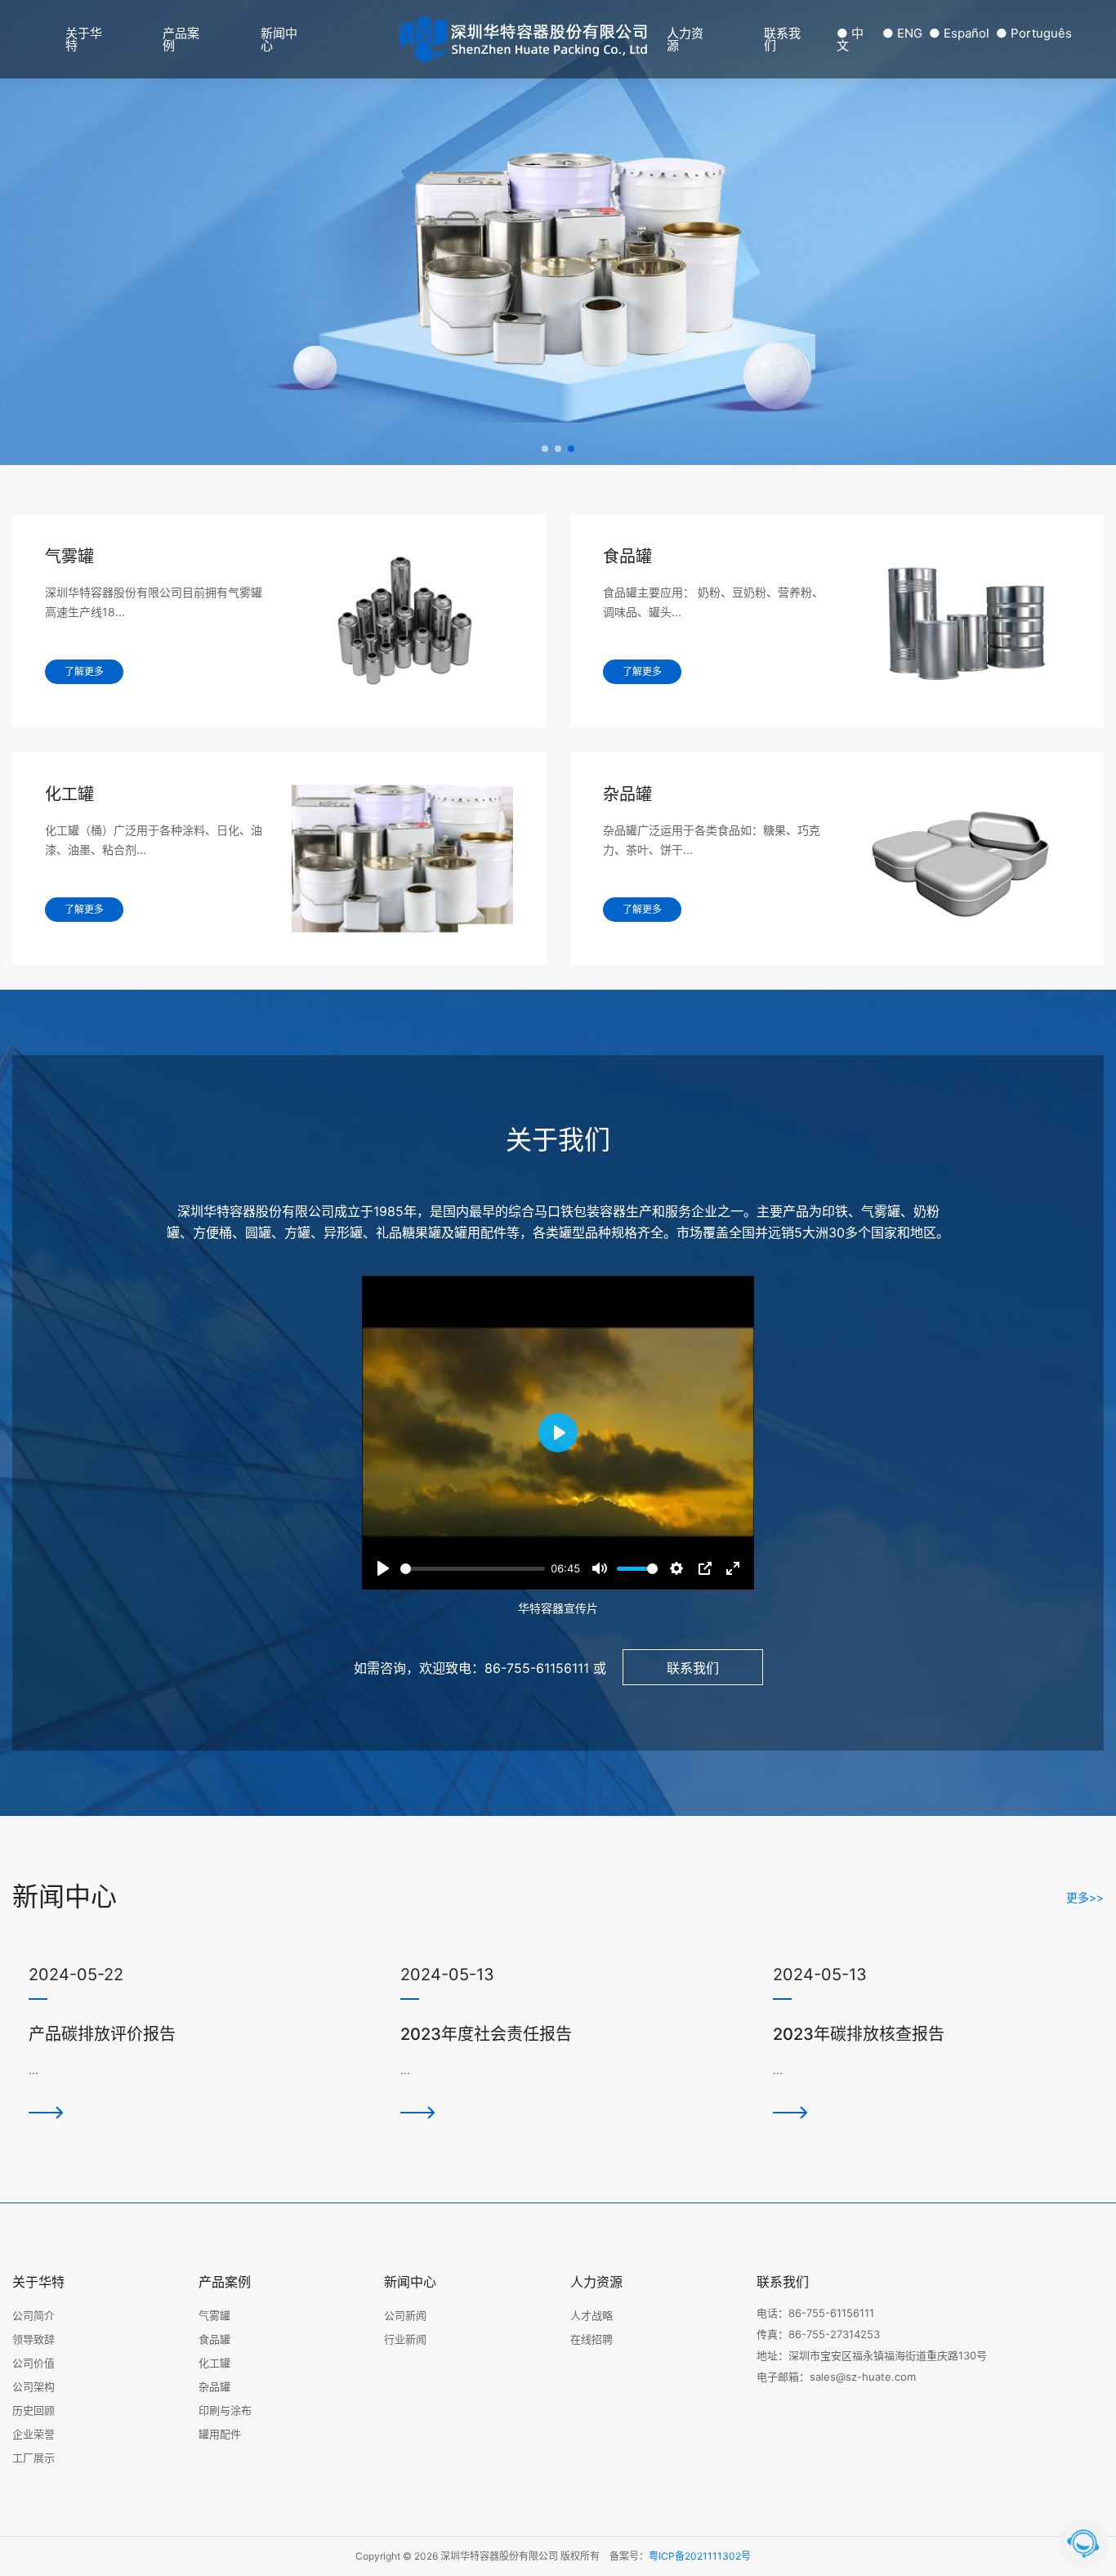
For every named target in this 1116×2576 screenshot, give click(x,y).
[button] (545, 449)
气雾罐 (214, 2315)
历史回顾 (33, 2410)
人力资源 (685, 39)
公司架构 (33, 2386)
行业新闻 (405, 2339)
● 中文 (850, 39)
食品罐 (214, 2339)
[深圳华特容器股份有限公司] (526, 39)
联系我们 (782, 39)
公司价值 (33, 2363)
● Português (1034, 33)
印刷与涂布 (225, 2410)
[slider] (473, 1569)
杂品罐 (214, 2386)
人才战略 (591, 2315)
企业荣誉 (33, 2434)
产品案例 (181, 39)
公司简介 (33, 2315)
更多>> (1085, 1897)
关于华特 (84, 39)
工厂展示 (33, 2457)
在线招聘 (591, 2339)
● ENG (902, 33)
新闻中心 (279, 39)
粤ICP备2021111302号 (700, 2556)
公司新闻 (405, 2315)
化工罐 (214, 2363)
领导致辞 (33, 2339)
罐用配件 (220, 2434)
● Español (959, 33)
